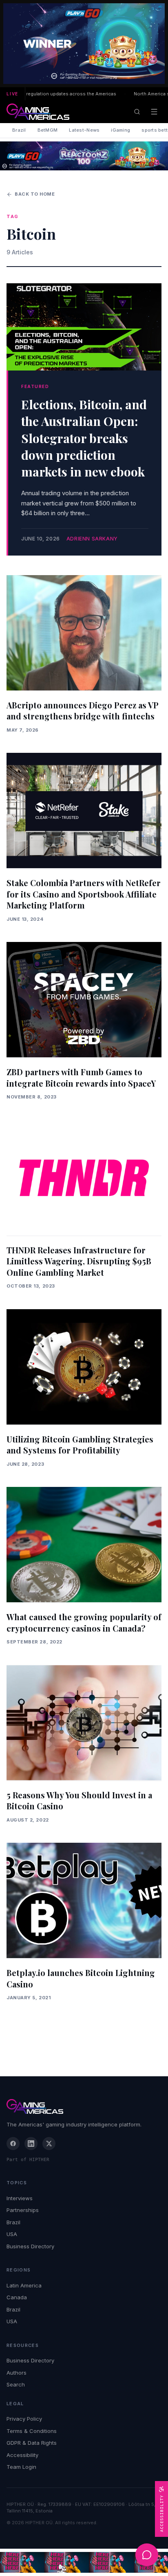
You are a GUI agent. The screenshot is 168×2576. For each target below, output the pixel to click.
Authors (17, 2373)
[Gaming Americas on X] (49, 2144)
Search (16, 2384)
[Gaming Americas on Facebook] (13, 2144)
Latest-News (84, 130)
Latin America (24, 2285)
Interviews (20, 2198)
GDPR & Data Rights (32, 2443)
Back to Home (35, 194)
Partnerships (23, 2210)
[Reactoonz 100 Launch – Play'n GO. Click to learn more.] (84, 44)
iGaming (120, 130)
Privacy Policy (24, 2419)
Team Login (21, 2467)
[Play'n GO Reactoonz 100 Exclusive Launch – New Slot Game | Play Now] (84, 156)
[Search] (137, 112)
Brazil (19, 130)
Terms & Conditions (32, 2431)
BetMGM (48, 130)
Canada (17, 2297)
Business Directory (30, 2246)
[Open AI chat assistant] (147, 2555)
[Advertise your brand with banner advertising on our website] (84, 2562)
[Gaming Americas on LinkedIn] (31, 2144)
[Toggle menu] (154, 112)
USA (12, 2234)
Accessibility (22, 2455)
